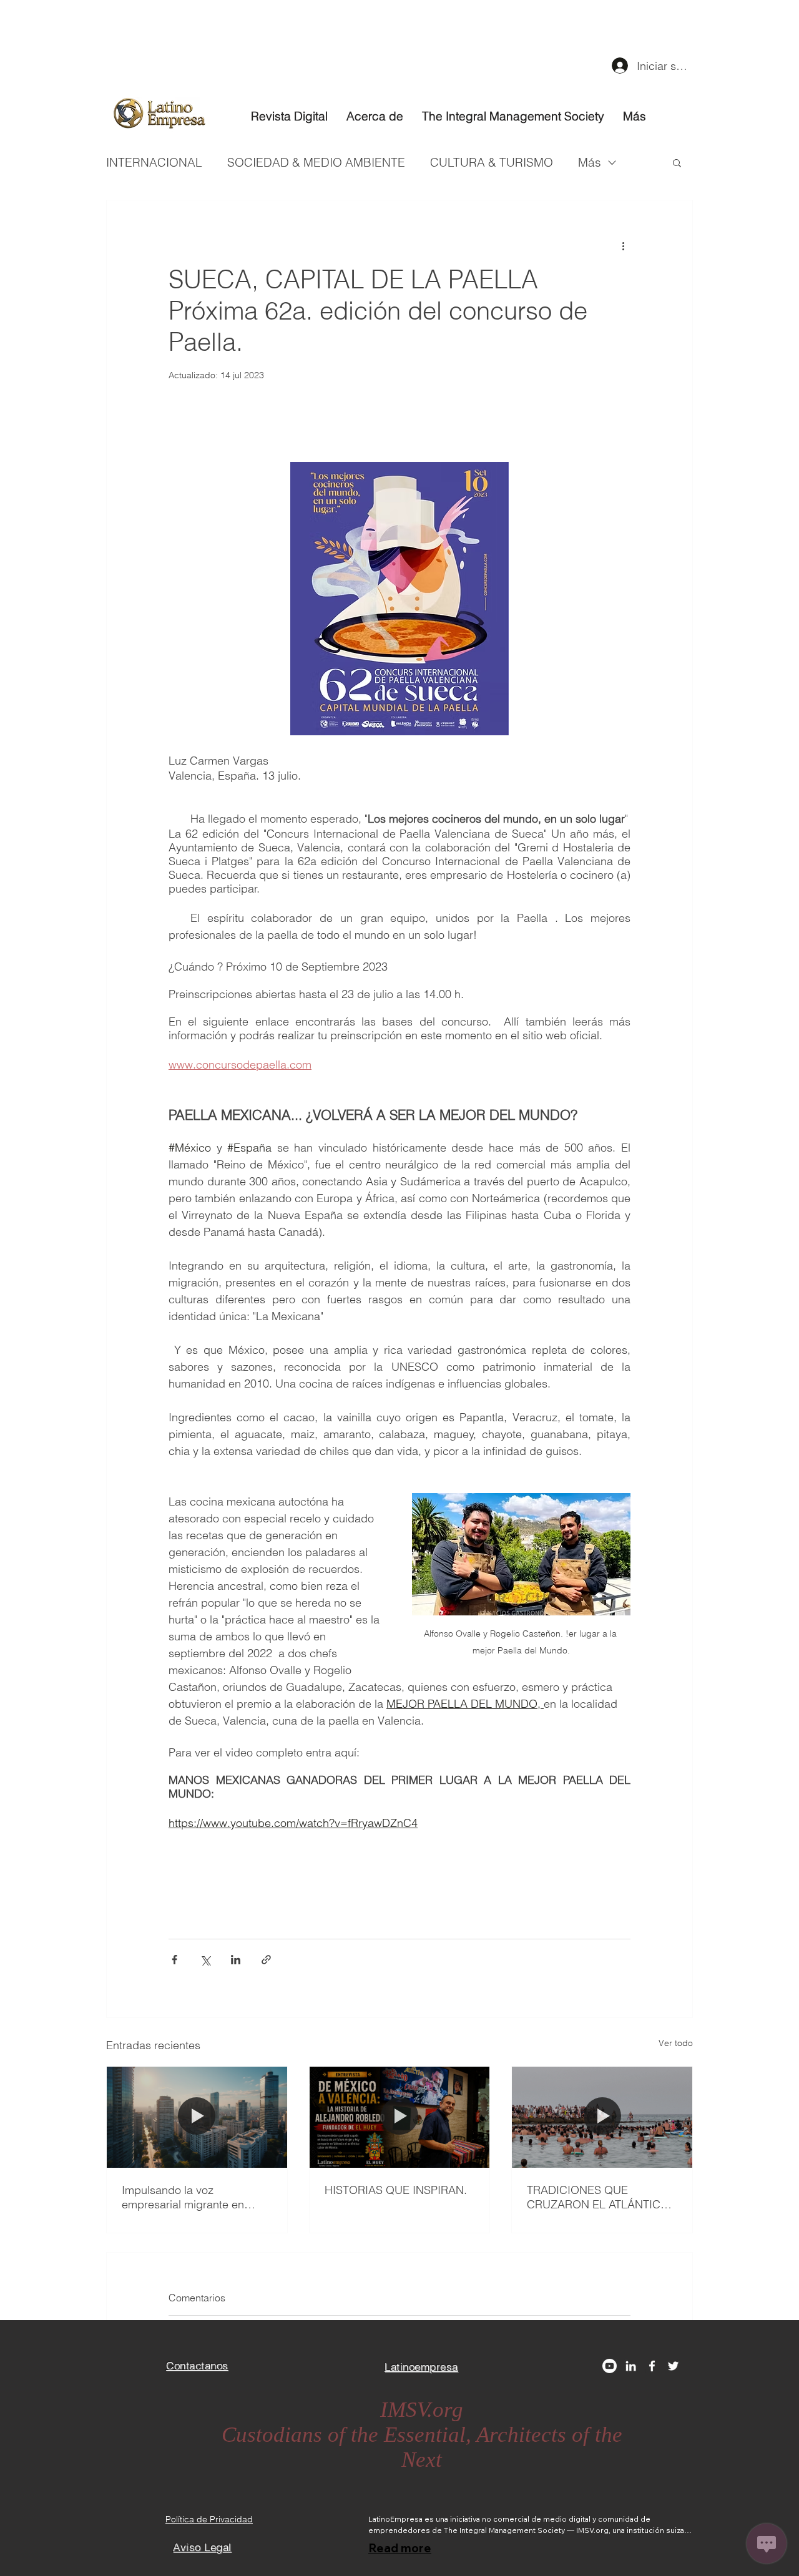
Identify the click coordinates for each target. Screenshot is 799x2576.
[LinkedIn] (631, 2366)
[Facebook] (652, 2366)
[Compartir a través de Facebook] (174, 1960)
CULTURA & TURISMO (492, 162)
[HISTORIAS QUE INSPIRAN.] (400, 2117)
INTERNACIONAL (154, 162)
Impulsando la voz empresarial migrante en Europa (183, 2197)
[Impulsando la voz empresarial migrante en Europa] (197, 2117)
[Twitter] (673, 2366)
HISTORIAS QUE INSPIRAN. (396, 2190)
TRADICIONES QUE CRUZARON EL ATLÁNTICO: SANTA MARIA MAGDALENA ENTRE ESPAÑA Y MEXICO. (600, 2197)
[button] (677, 162)
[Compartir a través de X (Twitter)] (205, 1960)
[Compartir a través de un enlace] (266, 1960)
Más (590, 162)
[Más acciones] (623, 245)
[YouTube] (610, 2366)
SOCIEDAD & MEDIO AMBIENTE (316, 162)
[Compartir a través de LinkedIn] (236, 1960)
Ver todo (676, 2043)
